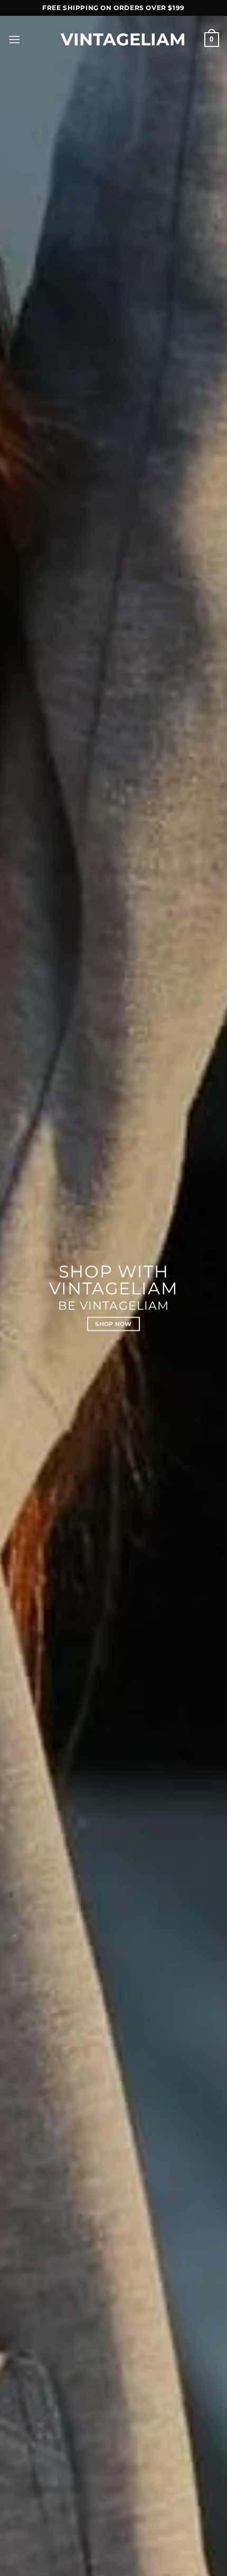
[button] (14, 39)
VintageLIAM (113, 40)
